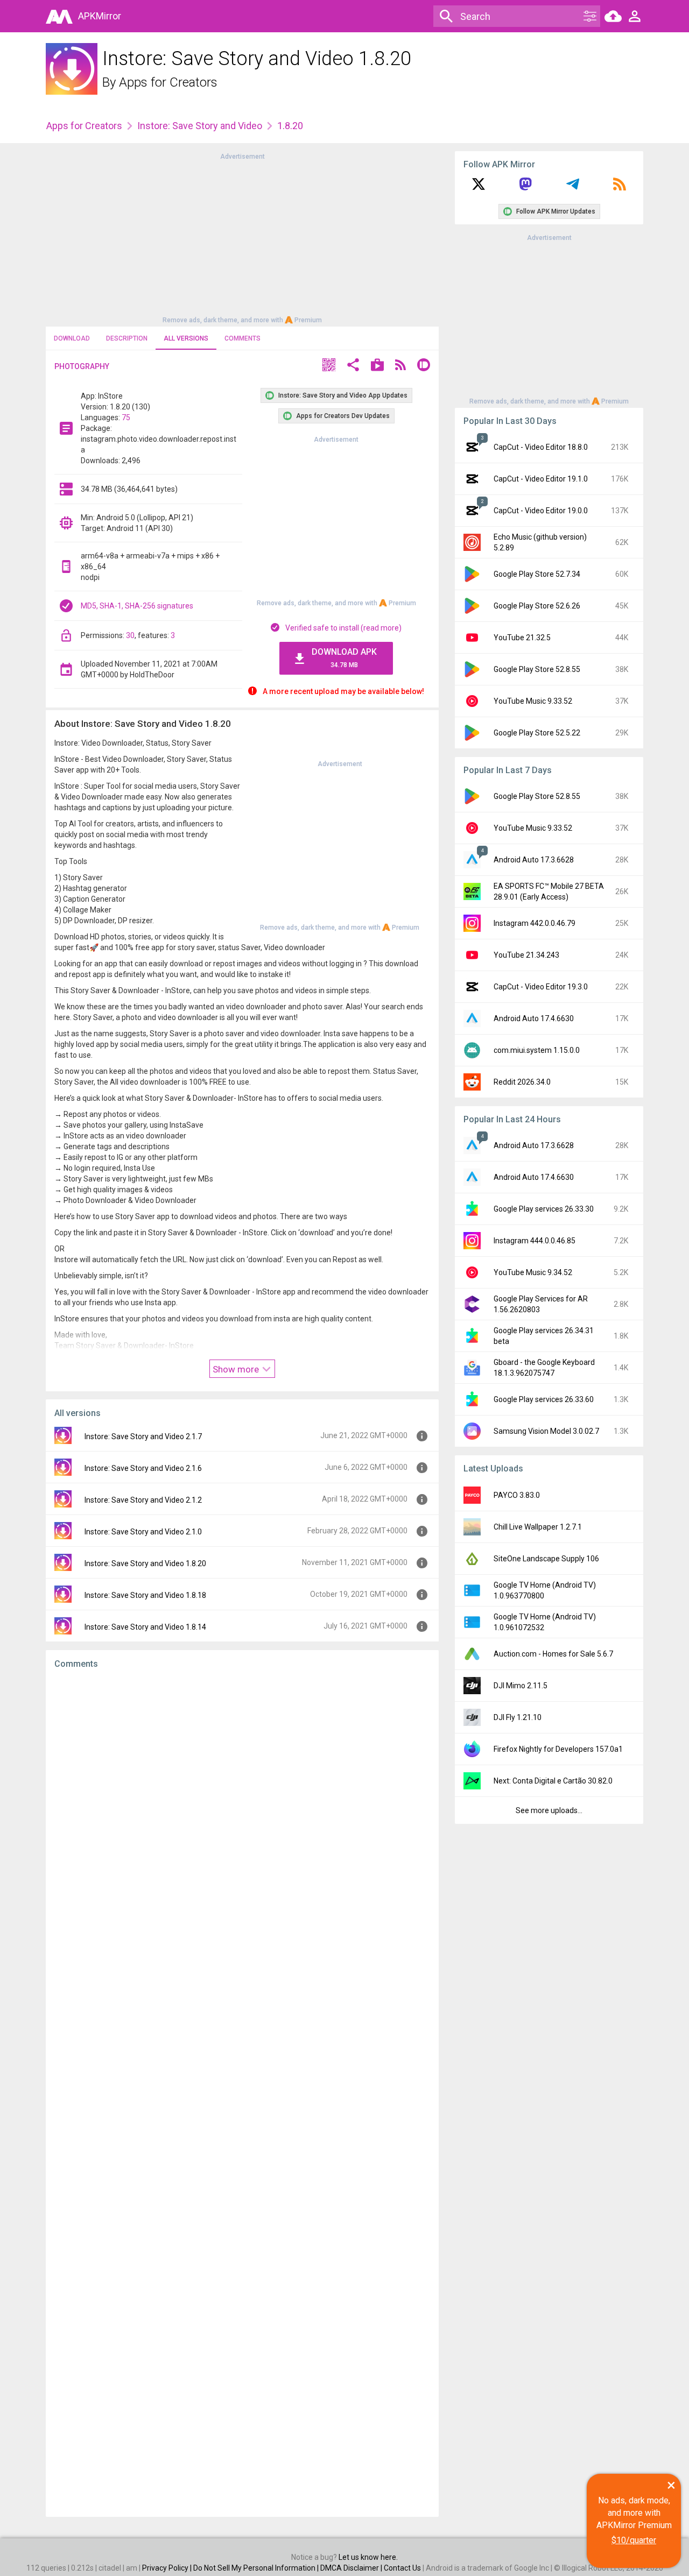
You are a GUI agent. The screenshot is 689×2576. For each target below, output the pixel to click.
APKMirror (100, 16)
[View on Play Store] (377, 366)
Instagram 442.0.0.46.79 (535, 923)
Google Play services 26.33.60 (544, 1399)
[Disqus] (242, 2093)
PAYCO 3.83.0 (517, 1495)
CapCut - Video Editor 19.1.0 (541, 479)
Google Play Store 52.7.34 (537, 574)
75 (126, 417)
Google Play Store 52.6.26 (537, 606)
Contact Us (402, 2568)
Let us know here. (368, 2557)
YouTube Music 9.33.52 (533, 701)
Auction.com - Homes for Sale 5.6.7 (553, 1654)
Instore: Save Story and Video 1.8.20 (145, 1563)
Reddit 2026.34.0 (522, 1082)
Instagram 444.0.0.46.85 (535, 1241)
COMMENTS (242, 338)
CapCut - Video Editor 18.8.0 (541, 447)
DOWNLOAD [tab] (72, 338)
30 (130, 635)
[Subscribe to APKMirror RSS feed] (620, 188)
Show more (237, 1369)
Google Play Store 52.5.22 (537, 733)
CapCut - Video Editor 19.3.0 (541, 987)
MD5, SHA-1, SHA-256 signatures (137, 606)
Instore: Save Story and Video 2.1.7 (143, 1436)
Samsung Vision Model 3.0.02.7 (546, 1431)
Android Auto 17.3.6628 (534, 860)
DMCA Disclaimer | (352, 2568)
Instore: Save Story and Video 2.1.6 (143, 1468)
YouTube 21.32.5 (522, 638)
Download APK (344, 658)
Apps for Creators (168, 82)
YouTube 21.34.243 (526, 955)
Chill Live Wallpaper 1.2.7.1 (538, 1527)
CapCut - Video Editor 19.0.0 (541, 511)
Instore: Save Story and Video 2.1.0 (143, 1532)
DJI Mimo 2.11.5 (521, 1686)
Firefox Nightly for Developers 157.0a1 (558, 1749)
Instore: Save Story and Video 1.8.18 (145, 1595)
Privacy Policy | (168, 2568)
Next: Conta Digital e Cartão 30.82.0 (553, 1781)
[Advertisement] (242, 237)
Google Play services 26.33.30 (544, 1209)
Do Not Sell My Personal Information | (257, 2568)
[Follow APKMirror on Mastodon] (525, 188)
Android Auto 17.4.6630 (534, 1018)
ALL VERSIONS (186, 338)
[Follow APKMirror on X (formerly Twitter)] (479, 188)
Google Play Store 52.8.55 (537, 669)
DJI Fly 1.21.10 (518, 1717)
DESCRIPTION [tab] (127, 338)
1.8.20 (290, 126)
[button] (329, 366)
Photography (82, 366)
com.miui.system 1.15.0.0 (537, 1050)
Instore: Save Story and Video (200, 126)
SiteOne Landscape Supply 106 (546, 1559)
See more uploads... (549, 1810)
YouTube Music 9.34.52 (533, 1272)
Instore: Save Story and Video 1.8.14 (145, 1627)
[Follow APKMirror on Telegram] (573, 188)
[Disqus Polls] (242, 1813)
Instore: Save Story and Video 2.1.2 (143, 1500)
